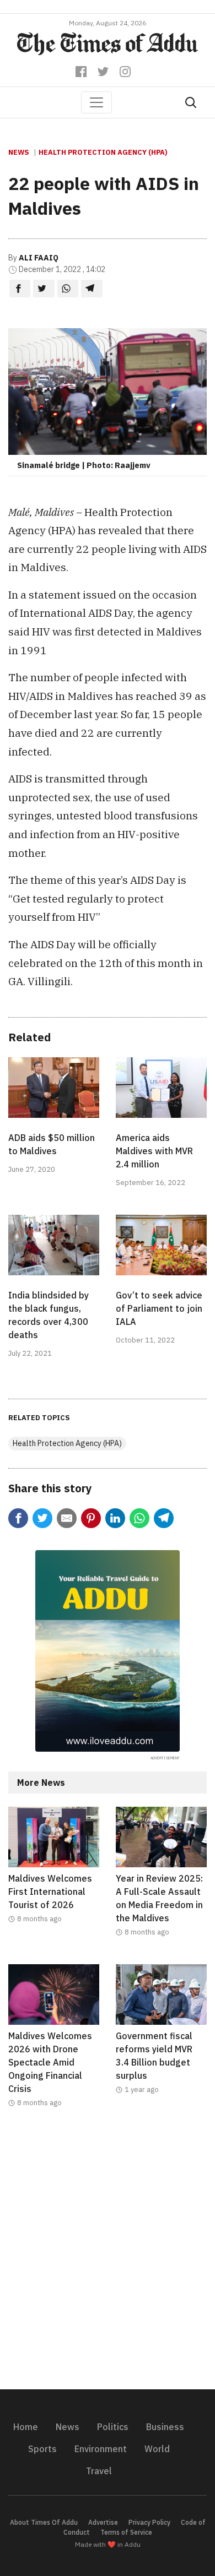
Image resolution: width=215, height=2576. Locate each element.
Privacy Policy (149, 2522)
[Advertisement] (108, 2256)
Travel (99, 2471)
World (157, 2449)
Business (165, 2427)
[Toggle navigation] (96, 102)
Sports (42, 2449)
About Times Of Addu (44, 2522)
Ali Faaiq (39, 258)
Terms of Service (126, 2532)
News (19, 152)
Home (26, 2427)
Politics (113, 2427)
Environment (101, 2449)
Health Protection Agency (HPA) (103, 152)
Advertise (103, 2522)
